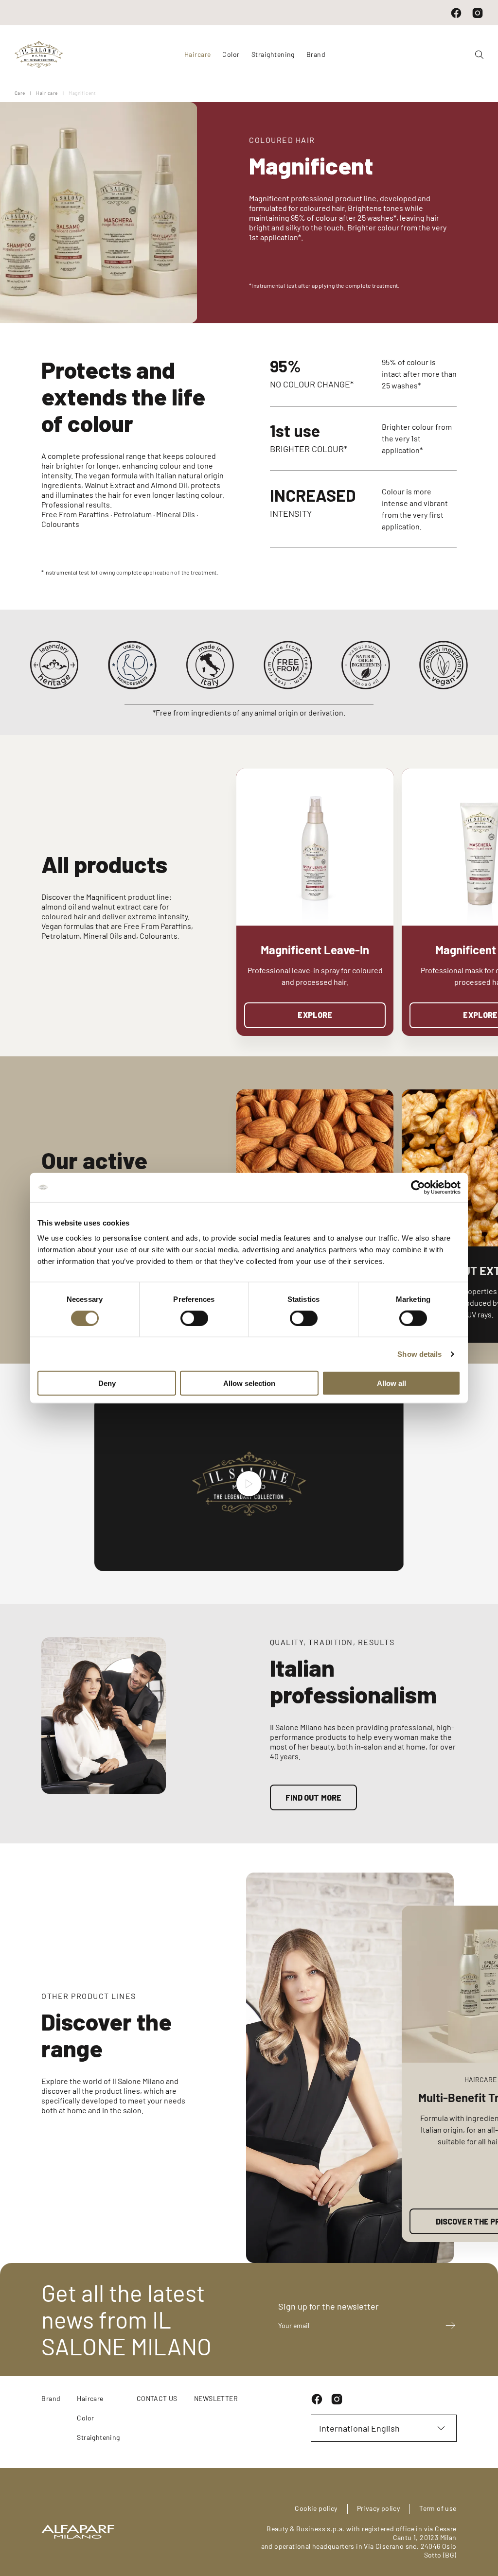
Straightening (98, 2437)
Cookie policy (316, 2508)
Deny (107, 1383)
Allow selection (249, 1383)
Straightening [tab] (273, 54)
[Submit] (446, 2325)
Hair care (47, 93)
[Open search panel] (475, 55)
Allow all (391, 1383)
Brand (316, 54)
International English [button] (359, 2428)
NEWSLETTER (216, 2398)
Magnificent (82, 93)
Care (20, 93)
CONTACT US (157, 2398)
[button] (477, 913)
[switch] (194, 1318)
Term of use (438, 2508)
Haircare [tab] (198, 54)
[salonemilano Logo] (39, 54)
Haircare (90, 2398)
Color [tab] (231, 54)
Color (85, 2418)
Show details (419, 1354)
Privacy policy (379, 2508)
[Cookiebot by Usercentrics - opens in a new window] (418, 1187)
